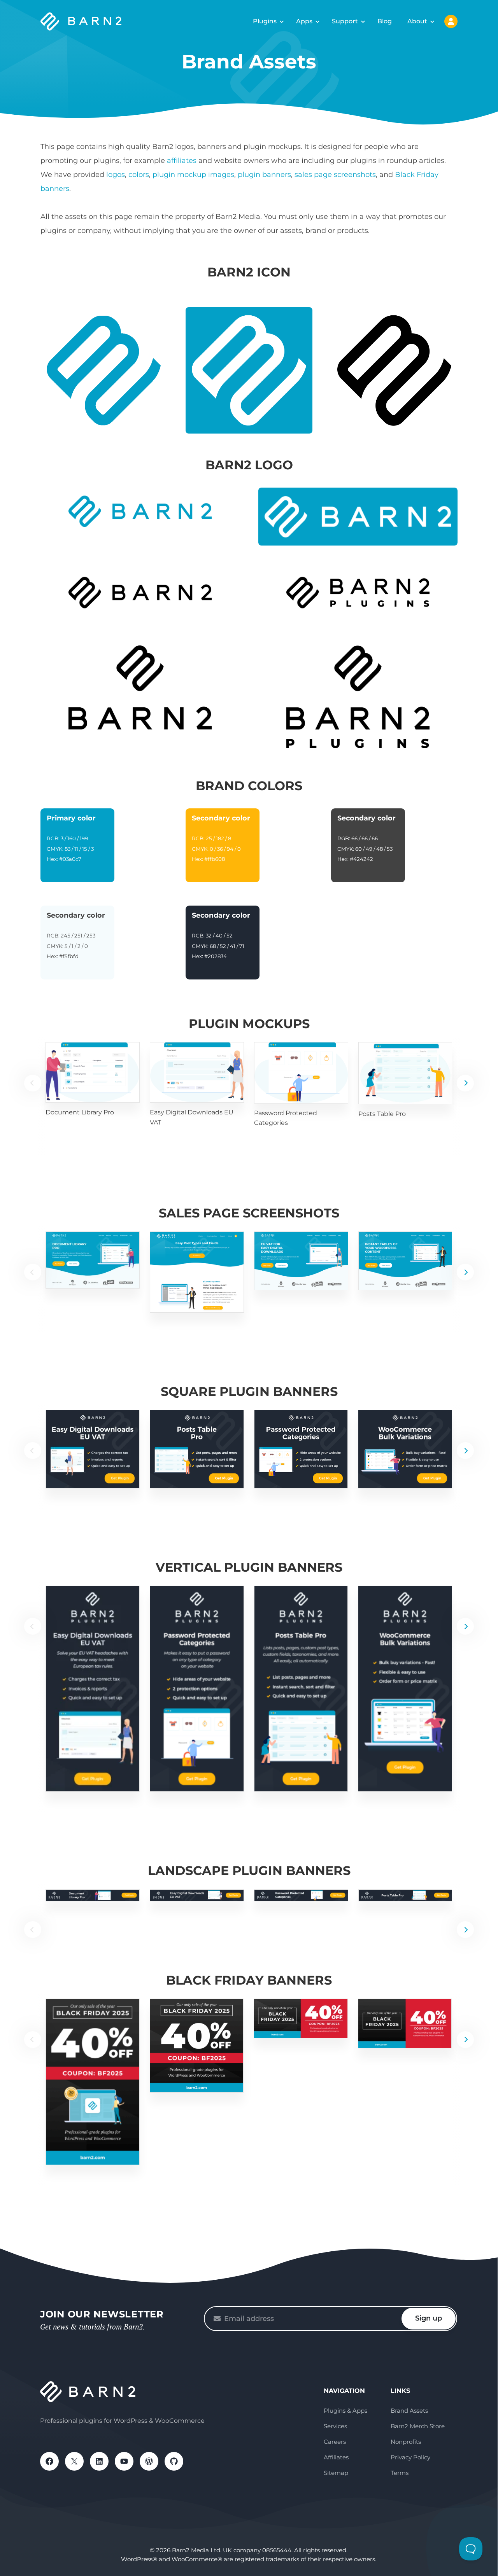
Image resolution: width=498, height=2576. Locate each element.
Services (335, 2426)
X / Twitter (74, 2461)
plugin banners (264, 175)
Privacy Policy (410, 2457)
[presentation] (465, 1083)
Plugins (265, 21)
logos (116, 175)
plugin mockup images (193, 175)
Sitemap (336, 2473)
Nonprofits (406, 2442)
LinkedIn (99, 2461)
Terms (400, 2473)
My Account (451, 21)
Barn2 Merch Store (418, 2426)
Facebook (49, 2461)
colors (139, 175)
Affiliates (336, 2457)
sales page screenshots (335, 175)
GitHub (174, 2461)
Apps (304, 21)
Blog (385, 21)
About (417, 21)
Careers (335, 2442)
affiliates (182, 161)
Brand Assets (409, 2411)
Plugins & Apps (345, 2411)
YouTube (124, 2461)
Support (345, 21)
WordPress (149, 2461)
